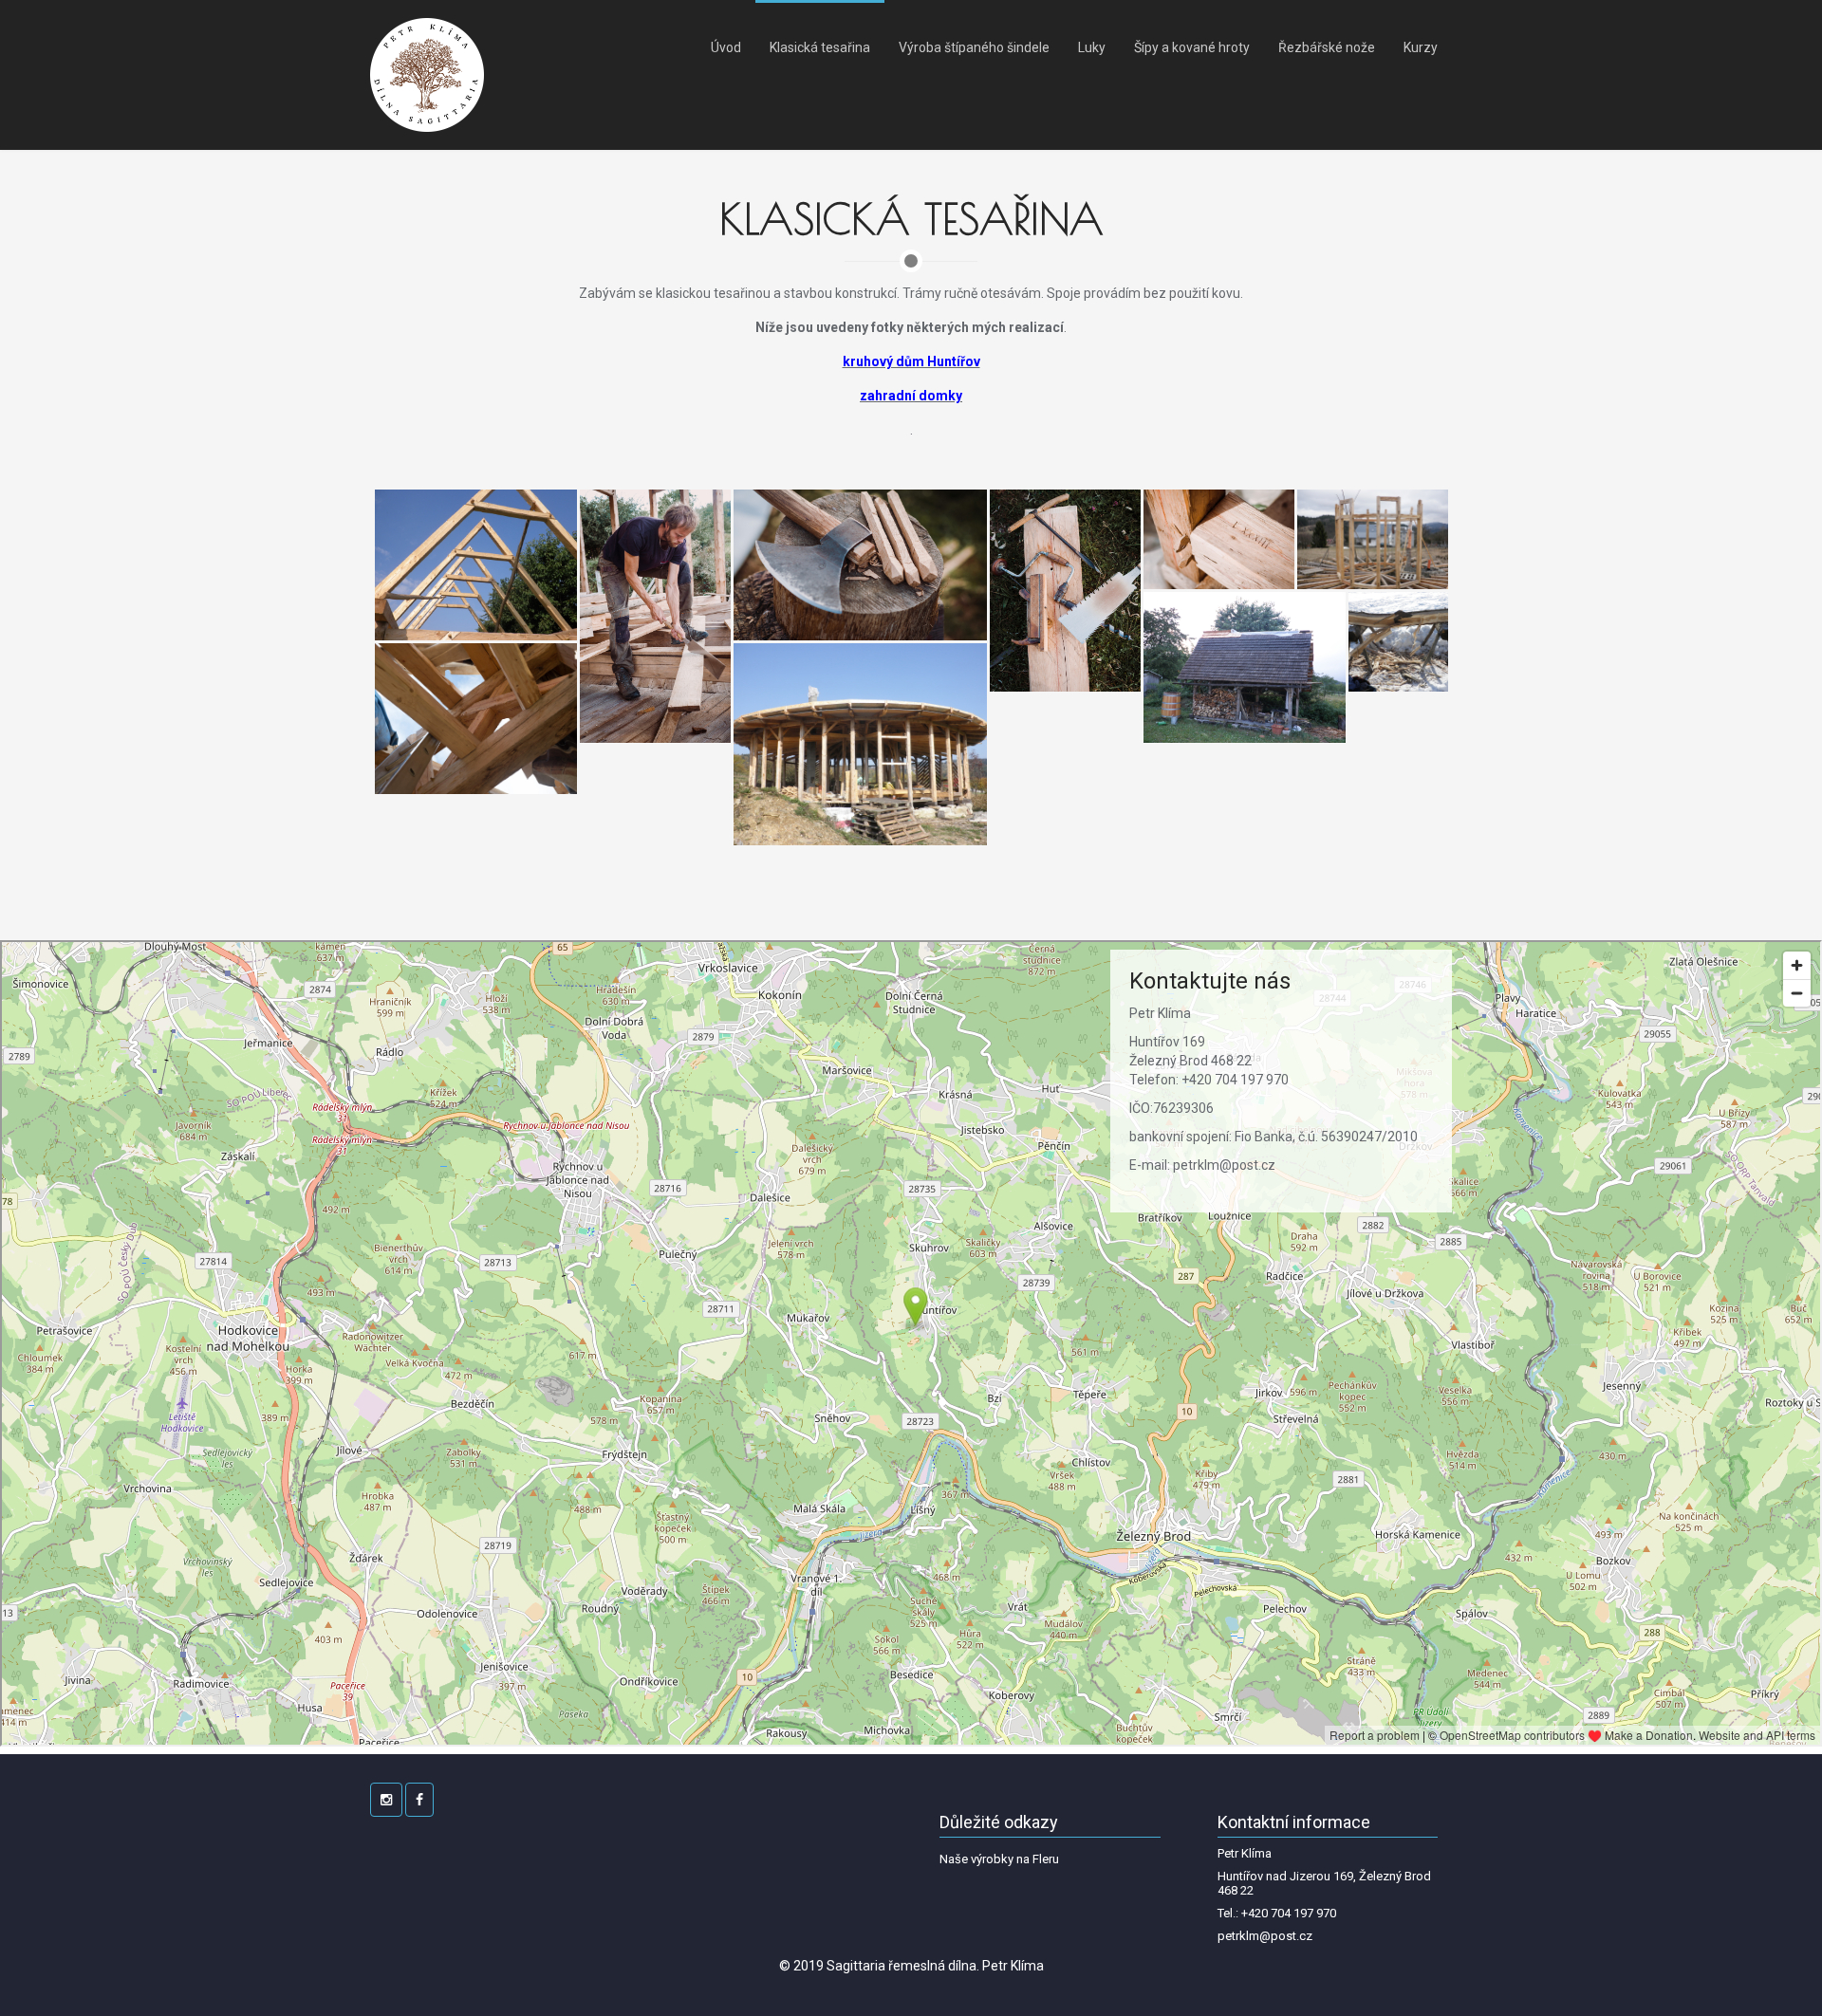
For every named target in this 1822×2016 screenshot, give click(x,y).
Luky (1092, 47)
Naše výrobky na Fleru (999, 1859)
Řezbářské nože (1327, 47)
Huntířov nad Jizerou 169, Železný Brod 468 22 (1324, 1883)
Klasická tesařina (820, 47)
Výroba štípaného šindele (974, 47)
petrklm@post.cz (1265, 1936)
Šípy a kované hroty (1192, 47)
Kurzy (1421, 47)
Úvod (726, 47)
